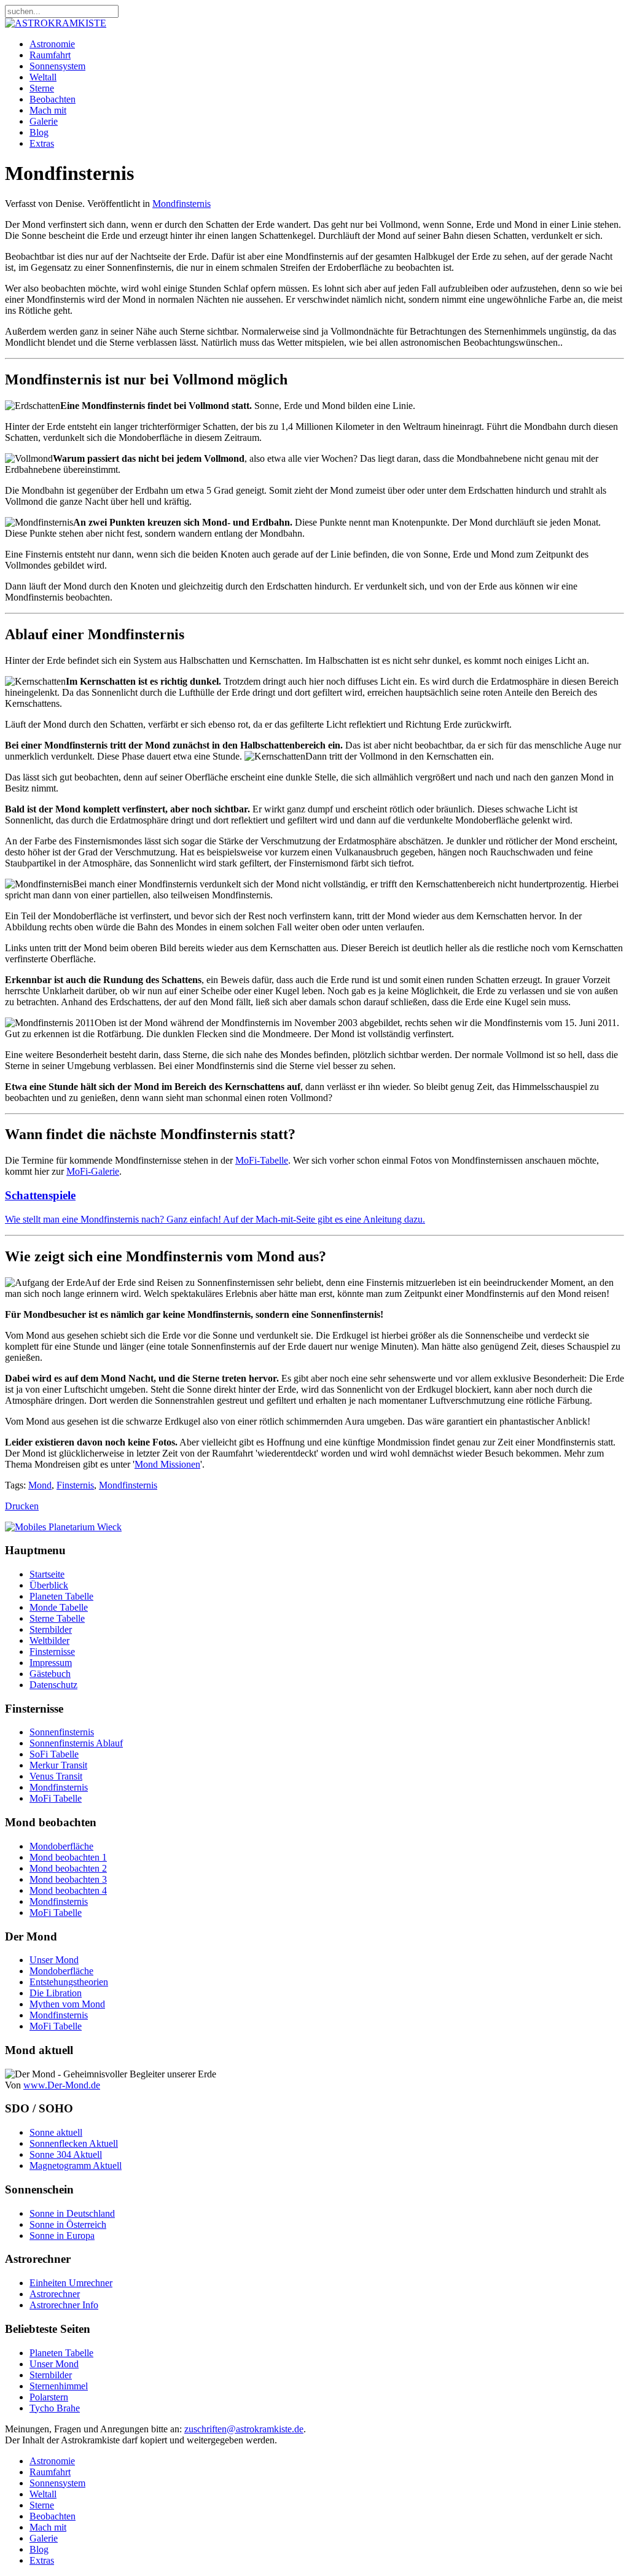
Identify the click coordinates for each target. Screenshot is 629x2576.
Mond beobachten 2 (68, 1868)
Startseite (47, 1574)
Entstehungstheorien (69, 1982)
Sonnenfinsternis (62, 1732)
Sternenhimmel (59, 2386)
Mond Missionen (167, 1464)
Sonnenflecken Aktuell (74, 2143)
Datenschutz (53, 1685)
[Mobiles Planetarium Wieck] (63, 1527)
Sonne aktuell (56, 2132)
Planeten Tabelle (61, 1596)
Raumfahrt (50, 55)
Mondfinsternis (182, 204)
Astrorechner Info (64, 2305)
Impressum (51, 1663)
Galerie (44, 121)
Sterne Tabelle (57, 1618)
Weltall (43, 77)
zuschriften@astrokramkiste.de (244, 2429)
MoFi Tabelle (56, 1798)
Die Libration (56, 1993)
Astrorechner (55, 2294)
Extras (42, 143)
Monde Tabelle (59, 1607)
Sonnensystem (57, 66)
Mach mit (48, 110)
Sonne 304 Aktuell (66, 2154)
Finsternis (75, 1485)
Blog (39, 132)
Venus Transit (56, 1776)
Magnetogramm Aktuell (76, 2165)
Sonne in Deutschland (72, 2213)
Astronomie (52, 44)
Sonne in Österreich (68, 2224)
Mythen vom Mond (67, 2004)
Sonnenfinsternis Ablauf (76, 1743)
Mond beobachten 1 (68, 1857)
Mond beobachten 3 (68, 1879)
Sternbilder (51, 1629)
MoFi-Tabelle (262, 1160)
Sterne (42, 88)
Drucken (22, 1506)
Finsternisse (52, 1652)
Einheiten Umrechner (71, 2283)
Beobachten (53, 99)
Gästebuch (50, 1674)
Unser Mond (54, 1960)
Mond (40, 1485)
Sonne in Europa (62, 2236)
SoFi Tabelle (54, 1754)
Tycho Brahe (55, 2408)
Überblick (49, 1585)
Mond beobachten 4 (68, 1890)
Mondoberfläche (61, 1846)
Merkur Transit (58, 1765)
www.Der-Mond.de (62, 2085)
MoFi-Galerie (93, 1171)
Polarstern (49, 2397)
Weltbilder (49, 1640)
